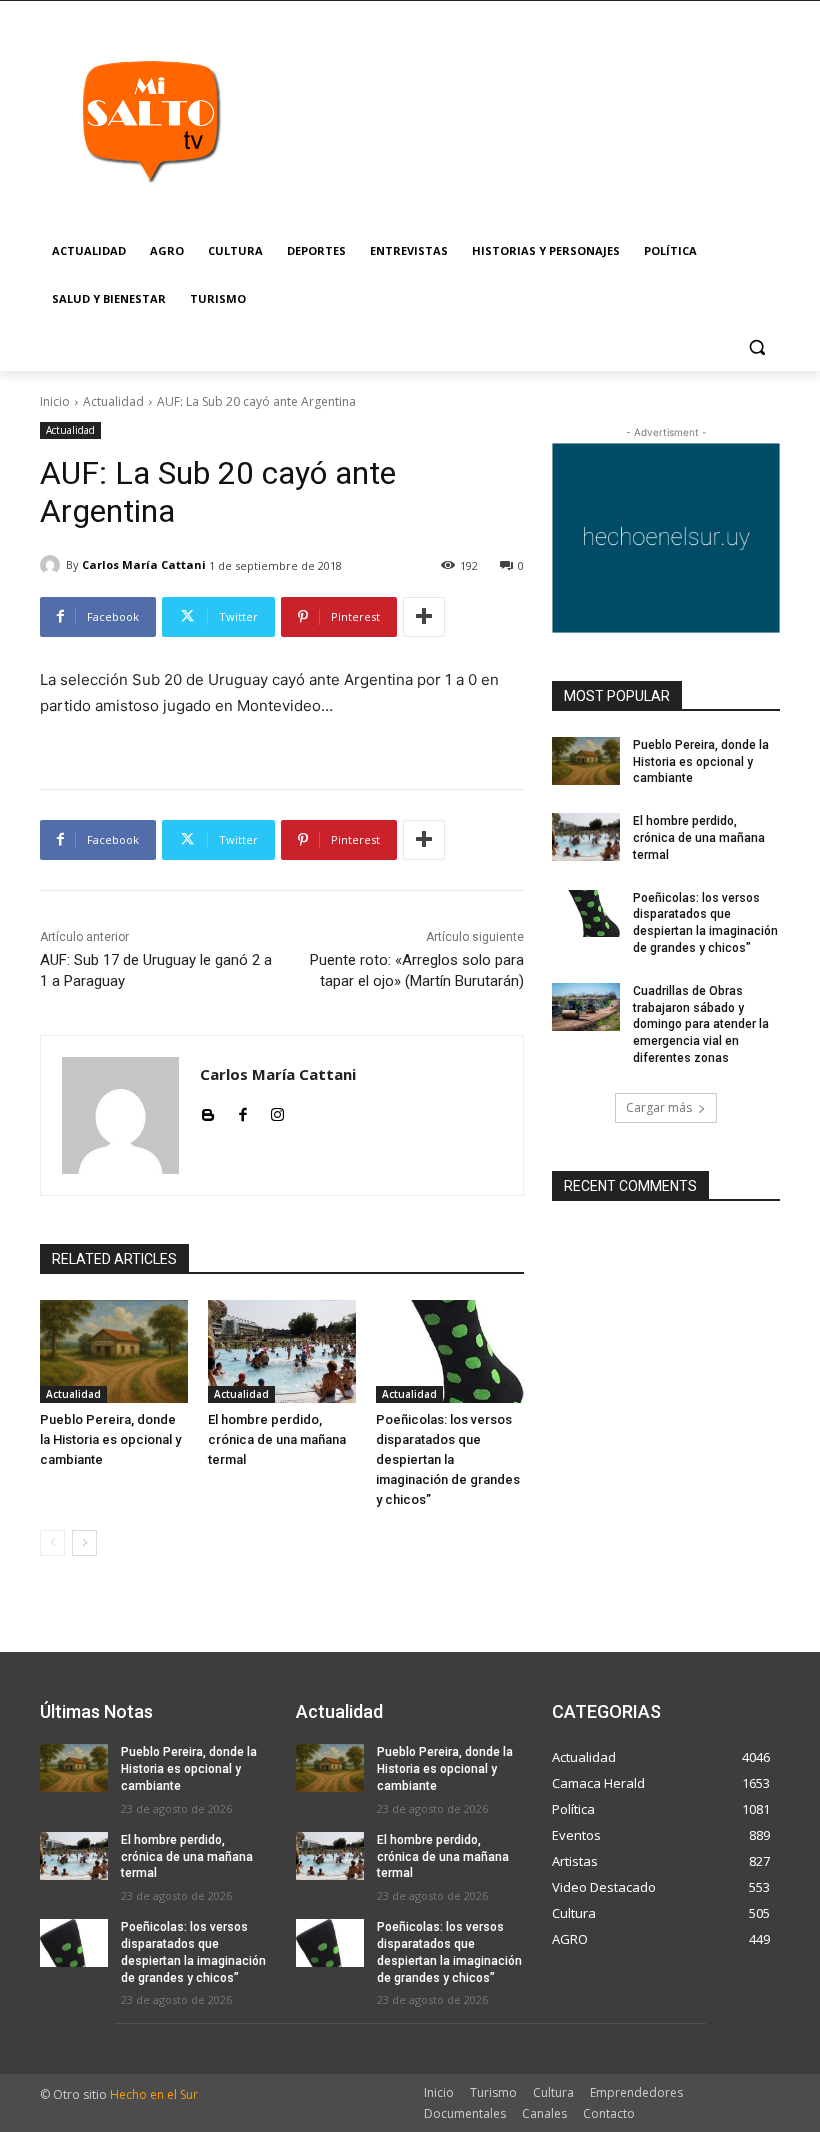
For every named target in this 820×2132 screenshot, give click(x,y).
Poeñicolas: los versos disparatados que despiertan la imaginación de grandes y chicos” (448, 1459)
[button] (756, 347)
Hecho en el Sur (154, 2094)
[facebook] (242, 1110)
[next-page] (84, 1543)
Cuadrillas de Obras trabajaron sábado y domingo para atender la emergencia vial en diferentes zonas (701, 1024)
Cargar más (659, 1107)
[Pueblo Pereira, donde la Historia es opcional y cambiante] (114, 1352)
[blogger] (207, 1110)
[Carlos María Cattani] (53, 565)
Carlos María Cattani (144, 564)
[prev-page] (52, 1543)
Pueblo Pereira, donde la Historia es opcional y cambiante (110, 1439)
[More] (424, 617)
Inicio (55, 401)
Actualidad (113, 401)
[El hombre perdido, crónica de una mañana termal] (282, 1352)
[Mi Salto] (150, 120)
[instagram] (277, 1110)
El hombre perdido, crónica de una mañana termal (277, 1439)
